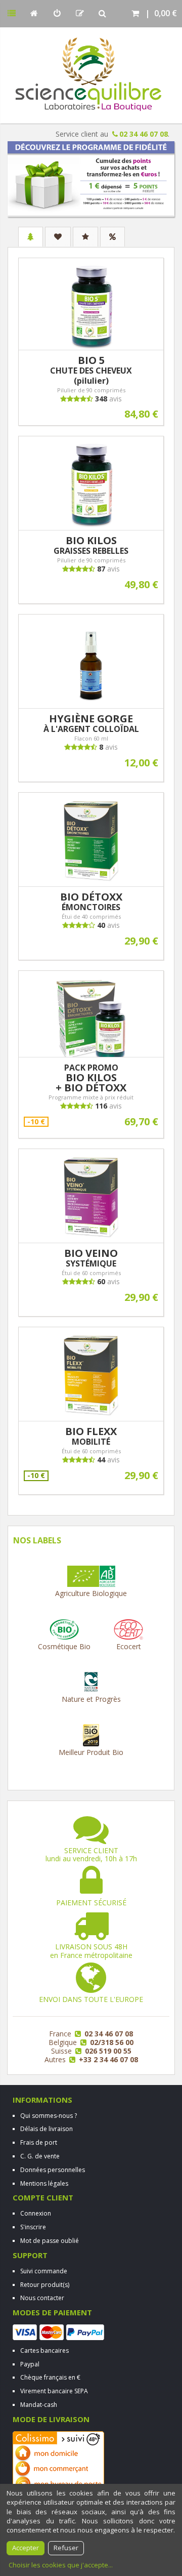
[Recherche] (102, 13)
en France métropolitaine (91, 1951)
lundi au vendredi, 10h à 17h (91, 1855)
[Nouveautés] (58, 237)
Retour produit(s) (45, 2285)
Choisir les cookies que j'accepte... (61, 2565)
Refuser (66, 2548)
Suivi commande (44, 2271)
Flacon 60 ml (91, 738)
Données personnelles (53, 2170)
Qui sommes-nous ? (49, 2116)
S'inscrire (33, 2227)
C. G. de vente (40, 2156)
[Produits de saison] (31, 237)
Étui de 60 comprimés (91, 1273)
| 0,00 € (159, 13)
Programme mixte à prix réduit (91, 1097)
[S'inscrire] (80, 13)
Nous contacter (42, 2298)
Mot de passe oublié (50, 2241)
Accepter (26, 2548)
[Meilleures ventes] (85, 237)
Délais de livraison (47, 2129)
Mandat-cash (39, 2405)
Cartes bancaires (44, 2350)
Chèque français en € (50, 2377)
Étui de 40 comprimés (91, 916)
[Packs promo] (112, 237)
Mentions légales (44, 2183)
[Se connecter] (57, 13)
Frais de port (39, 2142)
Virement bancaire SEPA (54, 2391)
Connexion (36, 2213)
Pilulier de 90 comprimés (91, 390)
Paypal (30, 2364)
